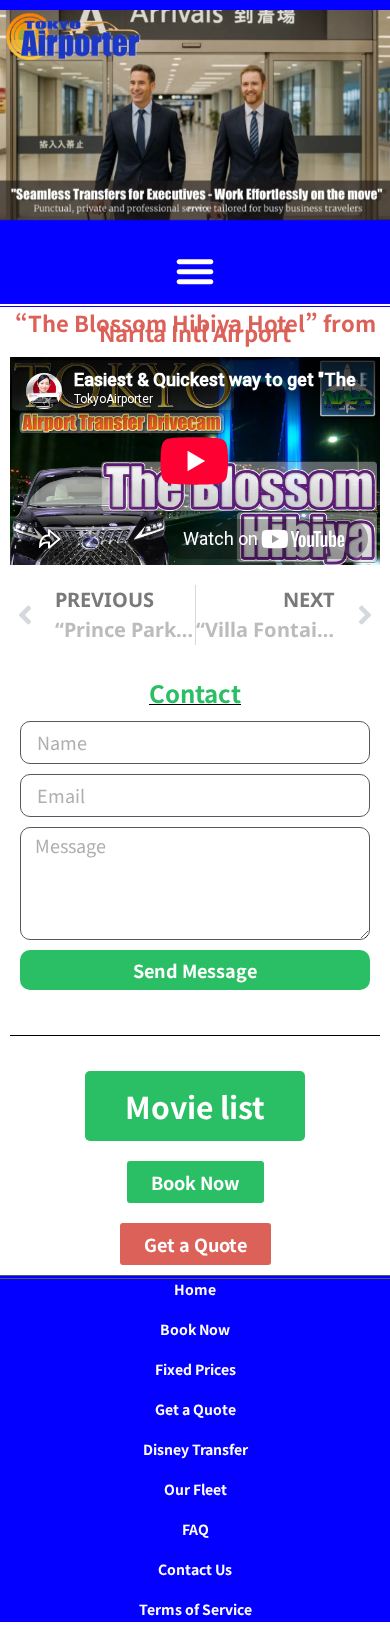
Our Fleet (195, 1489)
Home (195, 1289)
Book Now (195, 1329)
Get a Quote (195, 1409)
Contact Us (195, 1569)
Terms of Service (195, 1609)
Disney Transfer (195, 1449)
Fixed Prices (195, 1369)
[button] (195, 271)
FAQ (195, 1529)
